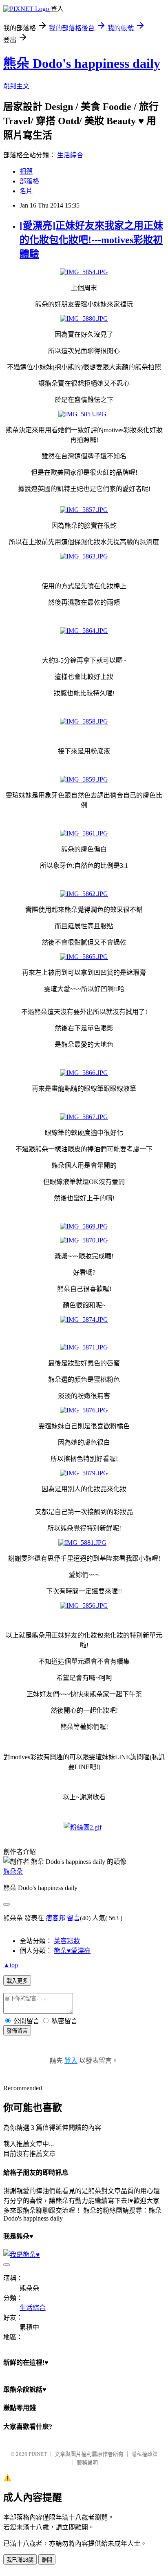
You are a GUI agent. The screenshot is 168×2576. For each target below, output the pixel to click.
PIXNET (38, 2454)
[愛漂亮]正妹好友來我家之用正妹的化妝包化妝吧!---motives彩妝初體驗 (91, 240)
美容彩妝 (67, 1941)
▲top (11, 1965)
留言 (73, 1918)
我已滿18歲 (20, 2560)
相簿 (26, 171)
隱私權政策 (145, 2454)
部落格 (29, 181)
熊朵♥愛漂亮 (72, 1951)
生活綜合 (70, 155)
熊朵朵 (13, 1871)
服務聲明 (87, 2463)
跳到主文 (16, 86)
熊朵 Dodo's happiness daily (82, 63)
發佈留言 (17, 2031)
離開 (47, 2560)
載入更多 (17, 1981)
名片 (26, 191)
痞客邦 (55, 1918)
